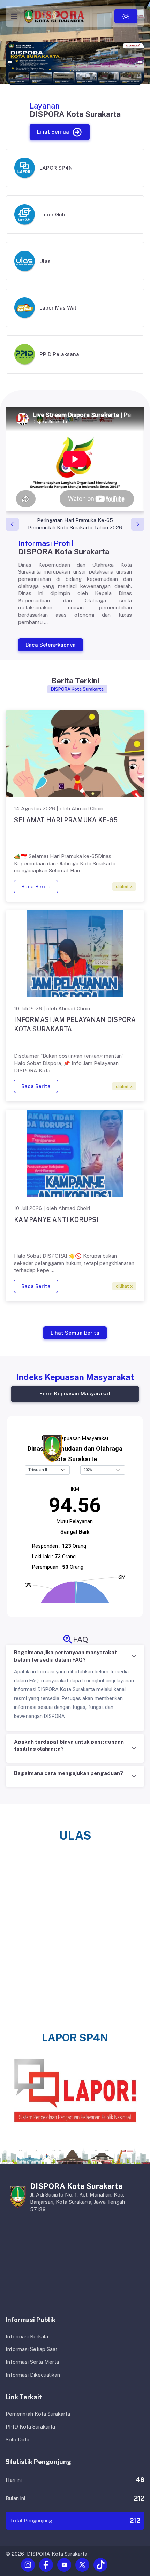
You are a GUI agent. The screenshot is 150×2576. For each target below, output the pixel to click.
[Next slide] (138, 524)
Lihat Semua (53, 132)
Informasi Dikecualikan (33, 2375)
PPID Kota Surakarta (30, 2427)
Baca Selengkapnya (51, 645)
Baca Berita (36, 886)
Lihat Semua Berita (75, 1332)
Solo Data (17, 2439)
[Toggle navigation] (14, 16)
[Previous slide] (12, 524)
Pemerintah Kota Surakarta (38, 2414)
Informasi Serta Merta (32, 2362)
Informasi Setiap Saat (32, 2349)
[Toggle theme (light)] (126, 16)
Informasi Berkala (27, 2337)
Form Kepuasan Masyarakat (75, 1394)
